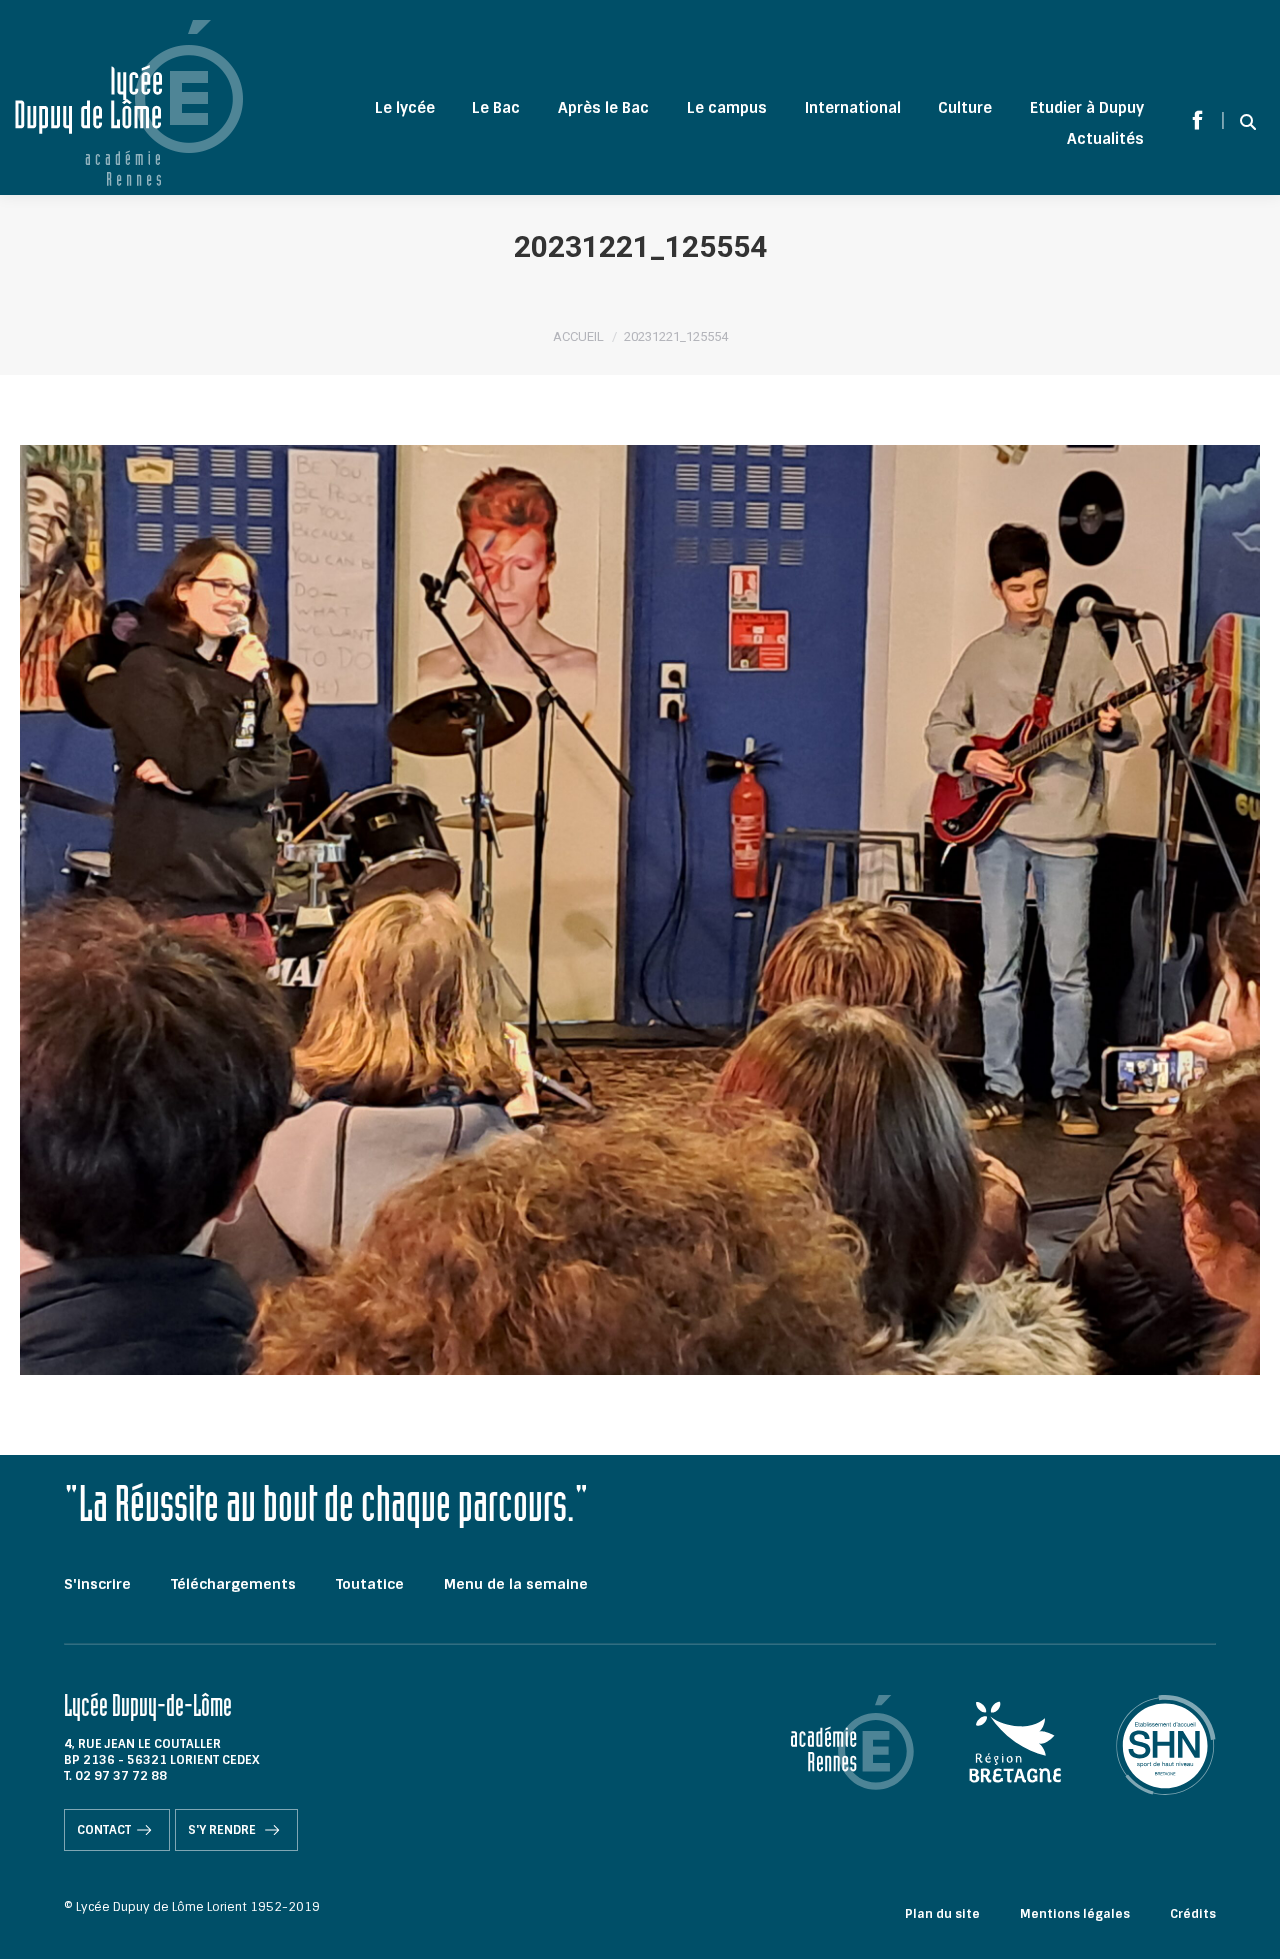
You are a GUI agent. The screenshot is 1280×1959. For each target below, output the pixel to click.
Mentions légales (1075, 1914)
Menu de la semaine (516, 1584)
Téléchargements (233, 1584)
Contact (104, 1830)
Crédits (1193, 1914)
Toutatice (370, 1584)
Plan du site (942, 1914)
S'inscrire (97, 1584)
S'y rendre (223, 1830)
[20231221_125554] (640, 910)
